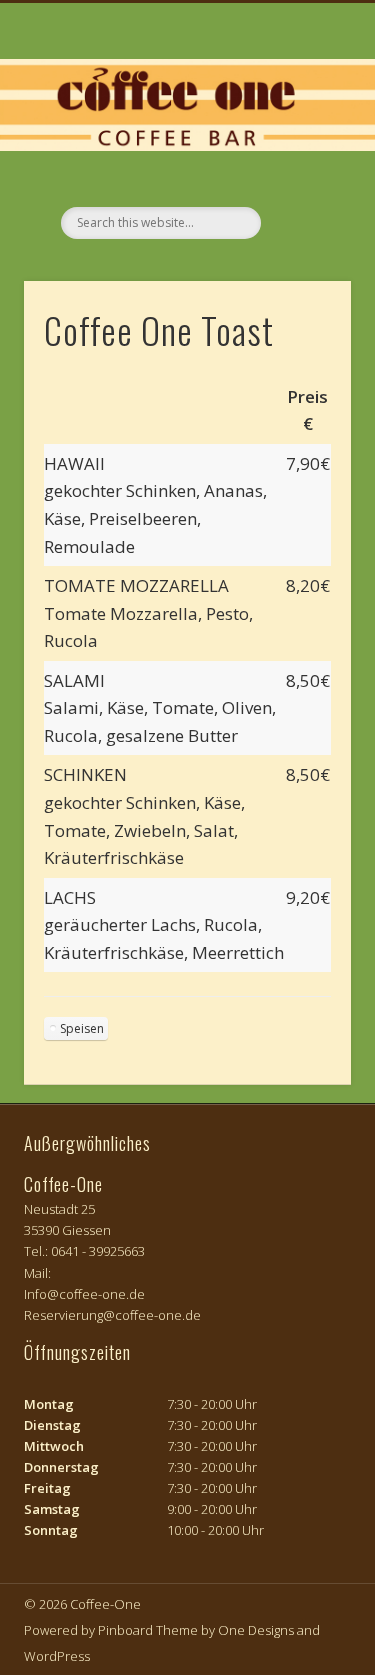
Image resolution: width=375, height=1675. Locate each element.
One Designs (256, 1630)
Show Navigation (303, 179)
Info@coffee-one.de (84, 1294)
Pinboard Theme (148, 1630)
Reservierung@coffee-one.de (112, 1315)
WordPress (57, 1656)
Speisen (82, 1028)
